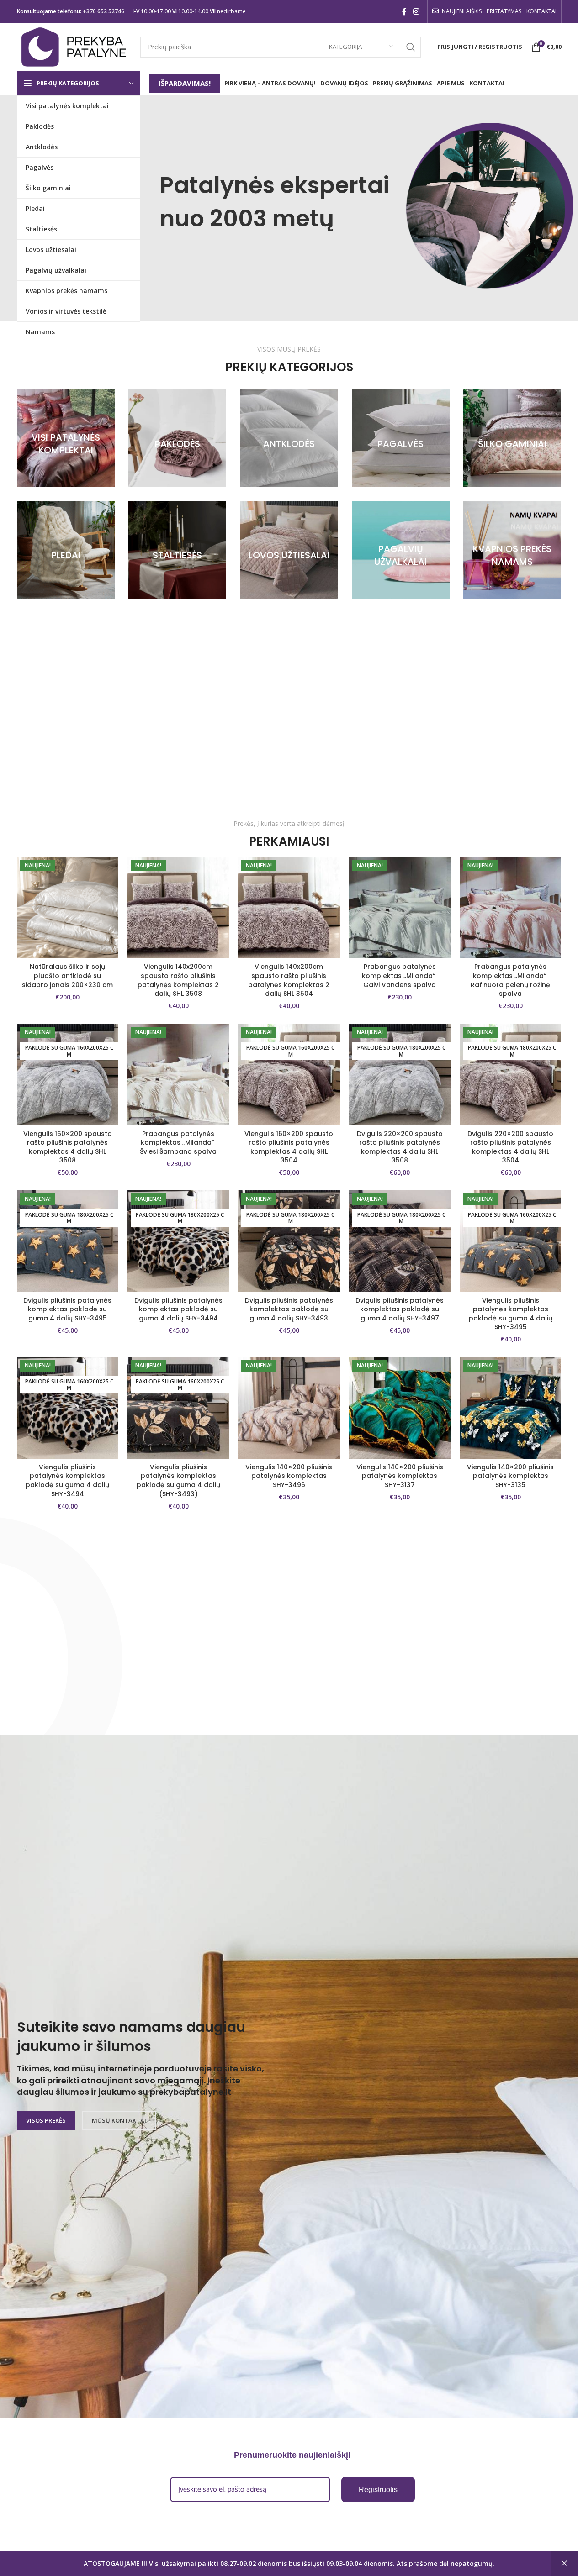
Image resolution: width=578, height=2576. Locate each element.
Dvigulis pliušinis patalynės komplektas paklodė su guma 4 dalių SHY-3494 (178, 1309)
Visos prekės (46, 2120)
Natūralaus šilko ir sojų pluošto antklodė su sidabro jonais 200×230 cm (67, 975)
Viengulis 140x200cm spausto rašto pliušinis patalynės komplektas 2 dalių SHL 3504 (289, 980)
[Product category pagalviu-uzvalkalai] (401, 550)
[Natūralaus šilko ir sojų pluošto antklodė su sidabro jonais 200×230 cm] (68, 908)
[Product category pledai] (66, 550)
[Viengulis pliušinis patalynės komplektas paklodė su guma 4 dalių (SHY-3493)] (178, 1408)
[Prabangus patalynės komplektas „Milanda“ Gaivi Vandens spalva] (400, 908)
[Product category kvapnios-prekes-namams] (512, 550)
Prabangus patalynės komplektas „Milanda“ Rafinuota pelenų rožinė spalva (510, 980)
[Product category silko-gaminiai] (512, 438)
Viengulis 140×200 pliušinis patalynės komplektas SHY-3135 (510, 1476)
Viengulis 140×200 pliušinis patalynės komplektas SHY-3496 (289, 1476)
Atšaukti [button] (564, 2564)
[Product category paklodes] (177, 438)
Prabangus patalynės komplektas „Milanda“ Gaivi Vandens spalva (400, 975)
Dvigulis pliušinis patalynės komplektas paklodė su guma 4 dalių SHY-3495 (67, 1309)
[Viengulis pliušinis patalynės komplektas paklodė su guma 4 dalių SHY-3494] (68, 1408)
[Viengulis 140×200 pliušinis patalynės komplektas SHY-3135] (510, 1408)
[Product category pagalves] (401, 438)
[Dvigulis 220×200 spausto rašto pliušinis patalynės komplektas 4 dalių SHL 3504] (510, 1074)
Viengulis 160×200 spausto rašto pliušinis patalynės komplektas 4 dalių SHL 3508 (68, 1147)
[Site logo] (74, 46)
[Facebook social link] (404, 11)
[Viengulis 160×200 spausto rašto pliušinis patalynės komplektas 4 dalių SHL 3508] (68, 1074)
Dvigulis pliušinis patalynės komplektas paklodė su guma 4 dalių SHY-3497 (400, 1309)
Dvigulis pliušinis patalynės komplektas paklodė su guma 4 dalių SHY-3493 (289, 1309)
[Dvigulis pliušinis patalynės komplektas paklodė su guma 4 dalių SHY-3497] (400, 1241)
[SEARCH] (411, 47)
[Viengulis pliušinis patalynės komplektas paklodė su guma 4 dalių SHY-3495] (510, 1241)
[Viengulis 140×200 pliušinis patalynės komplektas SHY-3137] (400, 1408)
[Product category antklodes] (289, 438)
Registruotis (378, 2489)
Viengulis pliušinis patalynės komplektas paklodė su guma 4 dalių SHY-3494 (67, 1480)
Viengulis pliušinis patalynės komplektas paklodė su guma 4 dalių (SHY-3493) (178, 1480)
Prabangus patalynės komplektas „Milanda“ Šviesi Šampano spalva (178, 1143)
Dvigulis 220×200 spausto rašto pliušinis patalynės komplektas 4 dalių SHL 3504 (510, 1147)
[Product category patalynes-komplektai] (66, 438)
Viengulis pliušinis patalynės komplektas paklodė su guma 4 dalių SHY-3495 (511, 1314)
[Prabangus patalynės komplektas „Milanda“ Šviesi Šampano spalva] (178, 1074)
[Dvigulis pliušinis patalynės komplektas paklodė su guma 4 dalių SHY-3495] (68, 1241)
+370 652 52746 (103, 11)
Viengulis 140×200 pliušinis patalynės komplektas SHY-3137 (400, 1476)
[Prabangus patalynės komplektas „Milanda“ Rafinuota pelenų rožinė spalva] (510, 908)
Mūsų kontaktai (119, 2120)
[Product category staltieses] (177, 550)
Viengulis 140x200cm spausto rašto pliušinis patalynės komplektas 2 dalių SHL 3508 (178, 980)
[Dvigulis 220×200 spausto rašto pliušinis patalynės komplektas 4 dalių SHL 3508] (400, 1074)
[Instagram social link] (416, 11)
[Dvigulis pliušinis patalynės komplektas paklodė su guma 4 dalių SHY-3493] (289, 1241)
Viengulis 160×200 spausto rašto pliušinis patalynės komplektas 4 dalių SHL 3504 (289, 1147)
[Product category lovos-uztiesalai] (289, 550)
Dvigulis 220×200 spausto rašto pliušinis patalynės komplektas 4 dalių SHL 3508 (400, 1147)
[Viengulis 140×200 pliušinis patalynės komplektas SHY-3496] (289, 1408)
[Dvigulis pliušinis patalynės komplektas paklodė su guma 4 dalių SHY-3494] (178, 1241)
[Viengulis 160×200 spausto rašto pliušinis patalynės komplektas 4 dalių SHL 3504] (289, 1074)
